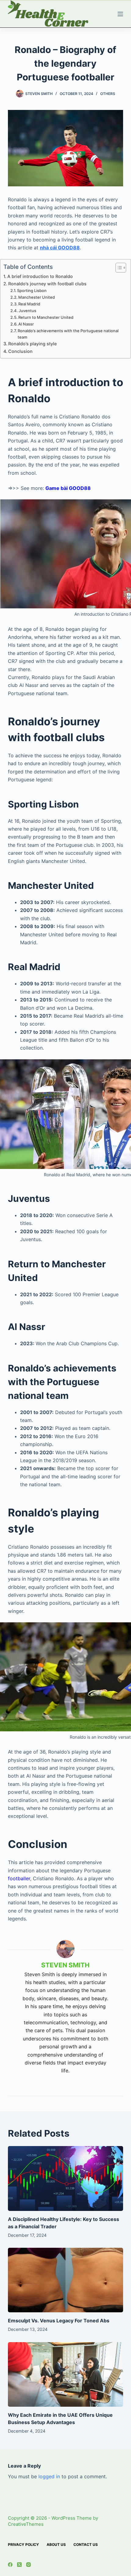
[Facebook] (10, 2565)
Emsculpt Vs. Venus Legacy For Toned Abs (59, 2321)
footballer (19, 1878)
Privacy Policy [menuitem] (23, 2544)
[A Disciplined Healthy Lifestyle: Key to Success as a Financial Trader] (65, 2178)
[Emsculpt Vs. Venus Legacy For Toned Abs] (65, 2280)
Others (108, 94)
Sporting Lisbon (32, 290)
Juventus (27, 311)
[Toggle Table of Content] (118, 268)
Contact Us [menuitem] (86, 2544)
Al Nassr (26, 324)
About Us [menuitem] (56, 2544)
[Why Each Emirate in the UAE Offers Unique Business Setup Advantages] (65, 2375)
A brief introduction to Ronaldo (40, 276)
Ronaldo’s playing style (32, 344)
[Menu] (120, 14)
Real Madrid (29, 304)
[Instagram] (28, 2565)
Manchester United (37, 297)
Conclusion (20, 351)
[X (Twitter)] (19, 2565)
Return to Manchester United (46, 317)
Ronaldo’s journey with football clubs (47, 284)
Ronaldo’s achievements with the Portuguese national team (68, 334)
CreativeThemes (26, 2524)
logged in (49, 2476)
